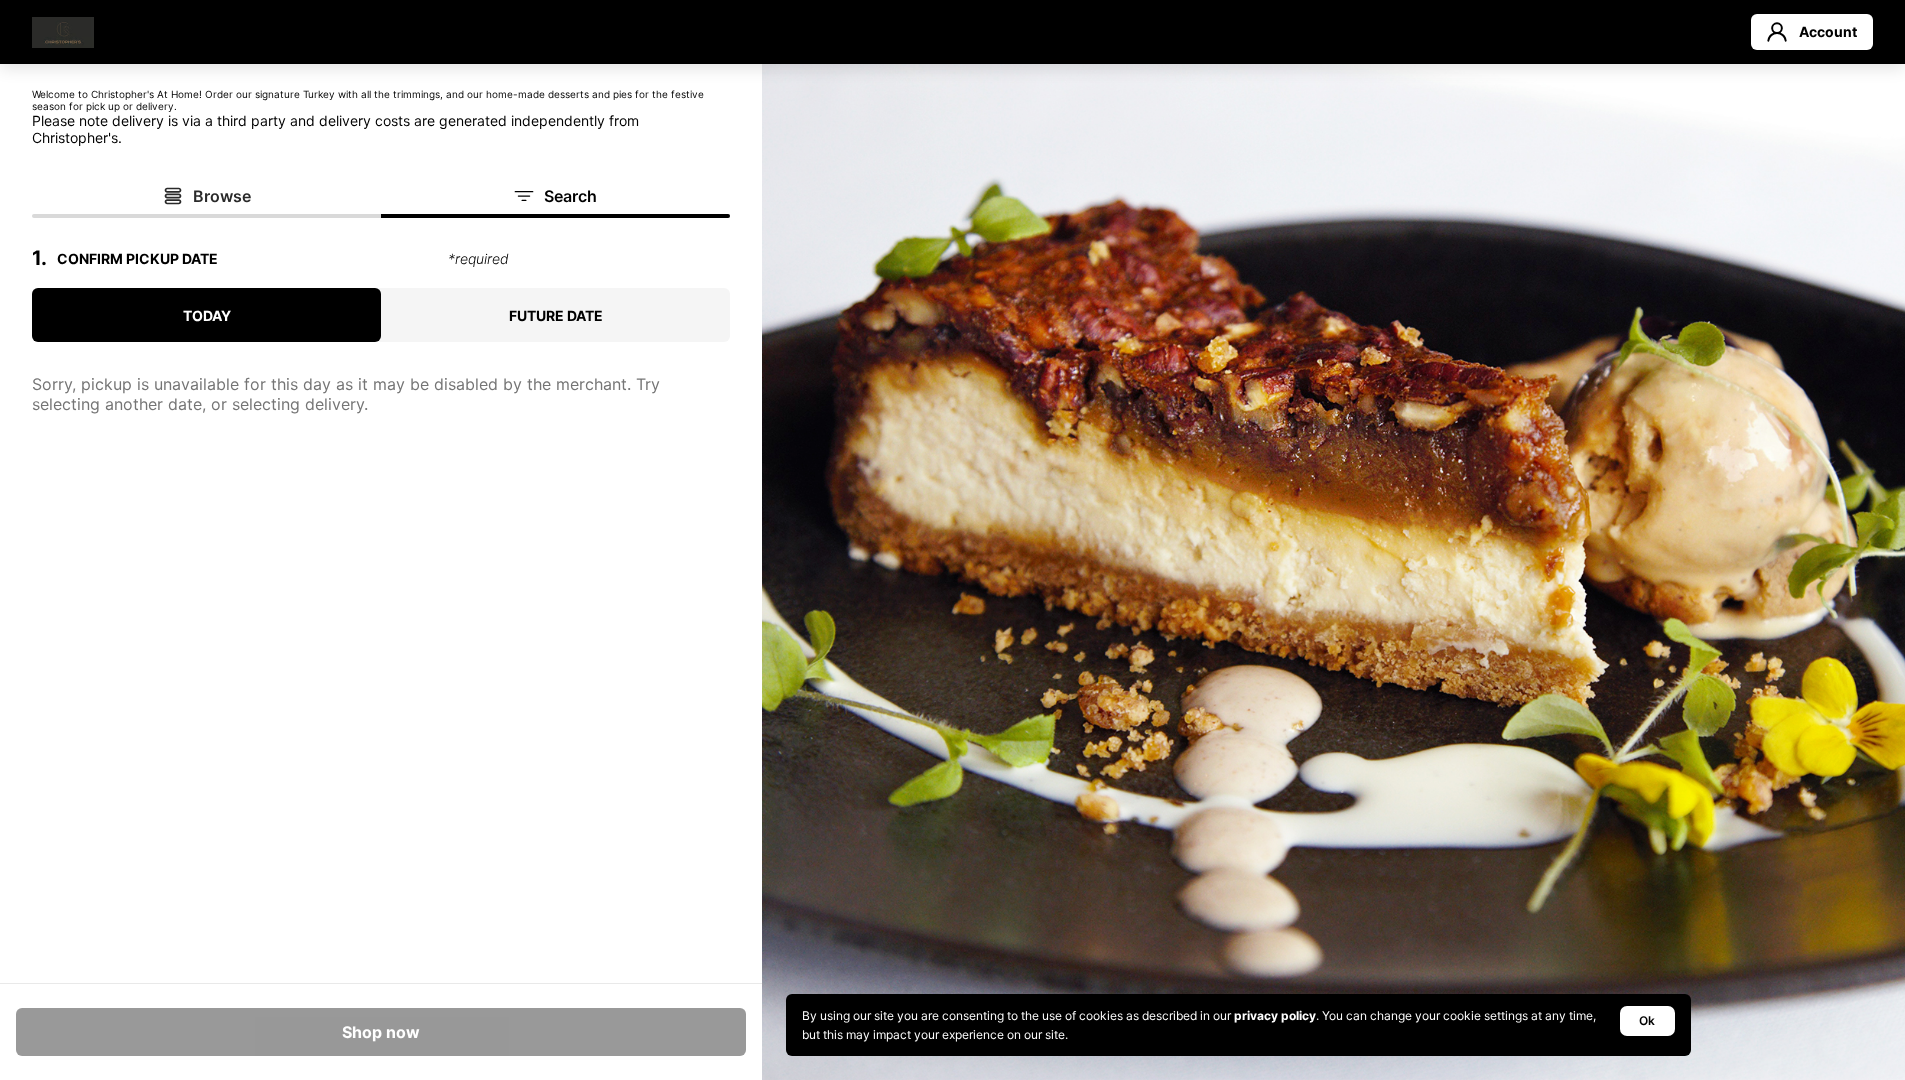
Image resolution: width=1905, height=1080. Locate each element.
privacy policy (1275, 1015)
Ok (1647, 1020)
